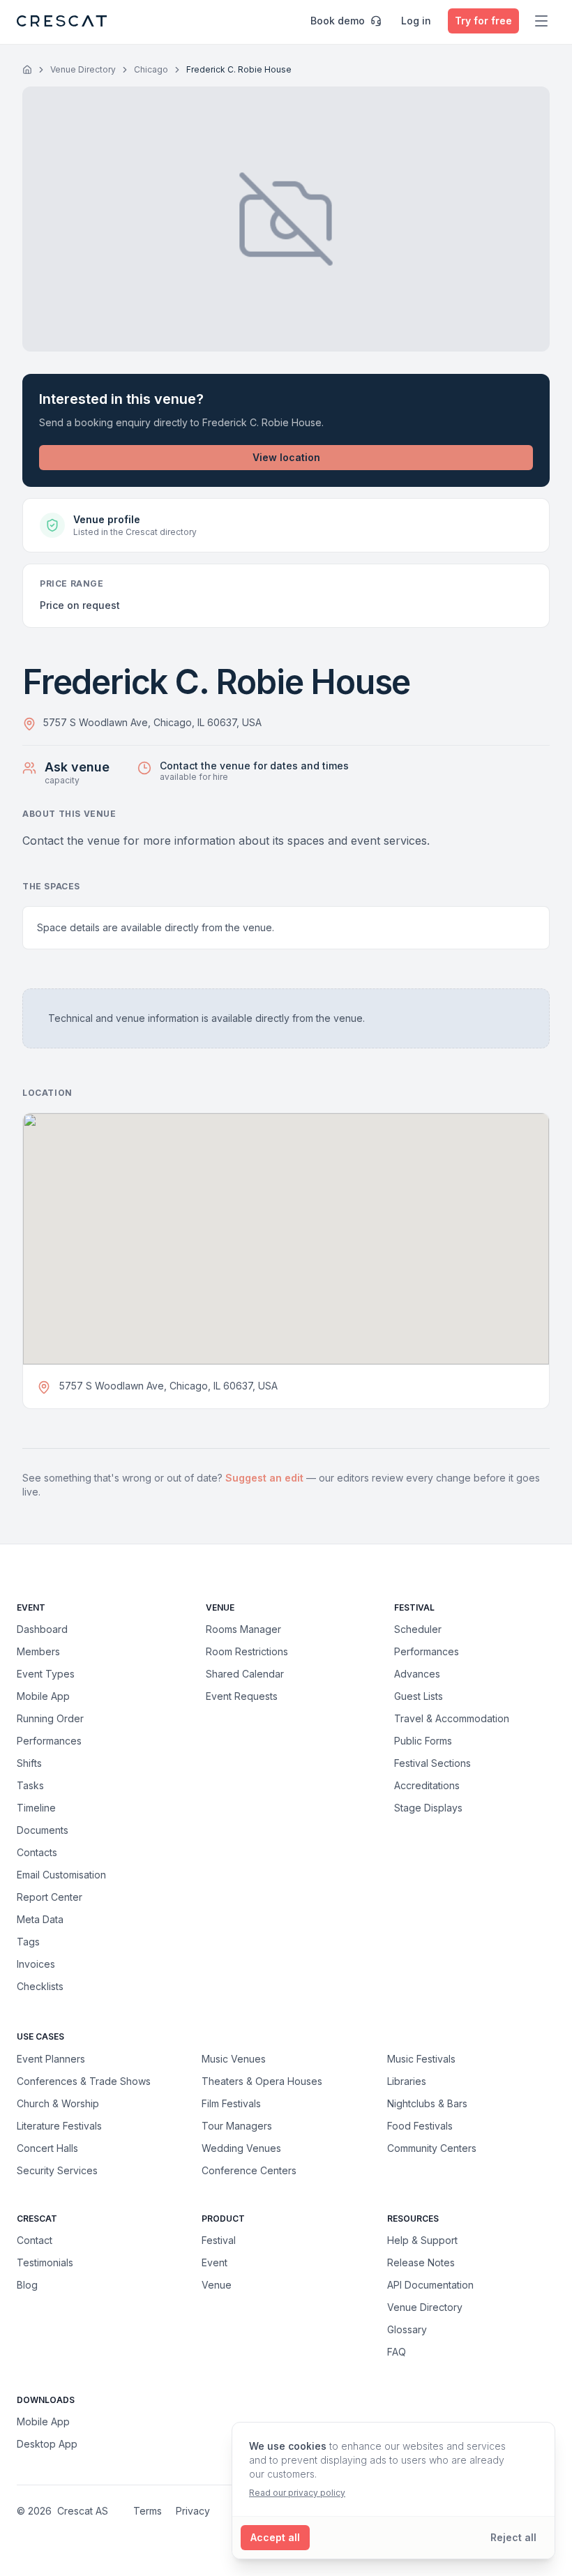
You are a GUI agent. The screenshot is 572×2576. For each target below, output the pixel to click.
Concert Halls (47, 2148)
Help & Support (422, 2240)
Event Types (46, 1674)
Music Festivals (421, 2058)
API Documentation (430, 2285)
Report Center (50, 1897)
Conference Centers (249, 2170)
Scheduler (418, 1629)
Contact (35, 2240)
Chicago (151, 69)
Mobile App (43, 1696)
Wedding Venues (241, 2148)
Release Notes (421, 2262)
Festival (219, 2240)
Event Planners (51, 2058)
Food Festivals (420, 2125)
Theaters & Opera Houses (262, 2081)
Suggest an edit (266, 1478)
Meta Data (40, 1919)
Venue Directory (83, 69)
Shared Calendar (245, 1674)
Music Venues (234, 2058)
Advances (417, 1674)
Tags (28, 1942)
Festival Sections (432, 1763)
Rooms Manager (243, 1629)
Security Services (57, 2170)
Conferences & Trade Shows (84, 2081)
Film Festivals (231, 2103)
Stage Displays (428, 1808)
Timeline (36, 1808)
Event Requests (242, 1696)
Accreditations (427, 1785)
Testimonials (45, 2262)
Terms (148, 2511)
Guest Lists (419, 1696)
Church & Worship (58, 2103)
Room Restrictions (247, 1651)
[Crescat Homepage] (62, 21)
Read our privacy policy (297, 2493)
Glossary (407, 2329)
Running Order (50, 1718)
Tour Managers (237, 2125)
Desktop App (47, 2444)
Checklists (40, 1986)
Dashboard (42, 1629)
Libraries (407, 2081)
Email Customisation (61, 1875)
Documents (43, 1830)
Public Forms (423, 1741)
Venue (217, 2285)
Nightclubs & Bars (427, 2103)
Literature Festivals (59, 2125)
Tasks (30, 1785)
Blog (27, 2285)
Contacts (37, 1852)
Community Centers (432, 2148)
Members (38, 1651)
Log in (416, 21)
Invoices (36, 1964)
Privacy (193, 2511)
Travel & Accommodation (452, 1718)
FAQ (397, 2352)
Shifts (29, 1763)
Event (214, 2262)
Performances (49, 1741)
